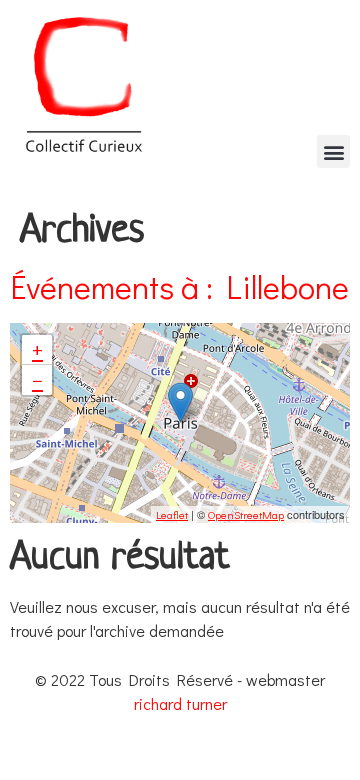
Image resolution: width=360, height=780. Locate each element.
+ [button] (37, 349)
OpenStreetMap (246, 514)
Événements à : (179, 286)
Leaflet (172, 514)
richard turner (180, 703)
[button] (333, 151)
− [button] (37, 379)
